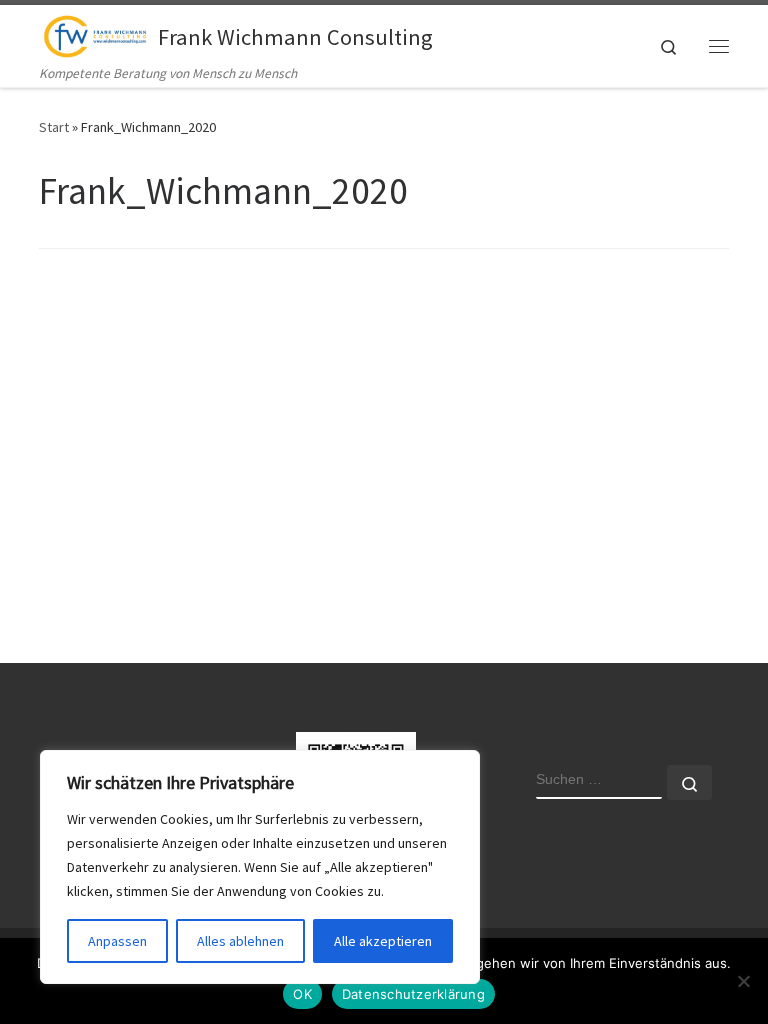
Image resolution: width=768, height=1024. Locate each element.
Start (54, 127)
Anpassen (117, 941)
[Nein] (743, 981)
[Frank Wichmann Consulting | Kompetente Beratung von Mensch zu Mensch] (95, 34)
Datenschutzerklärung (413, 994)
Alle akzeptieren (383, 941)
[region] (260, 867)
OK (302, 994)
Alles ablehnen (240, 941)
